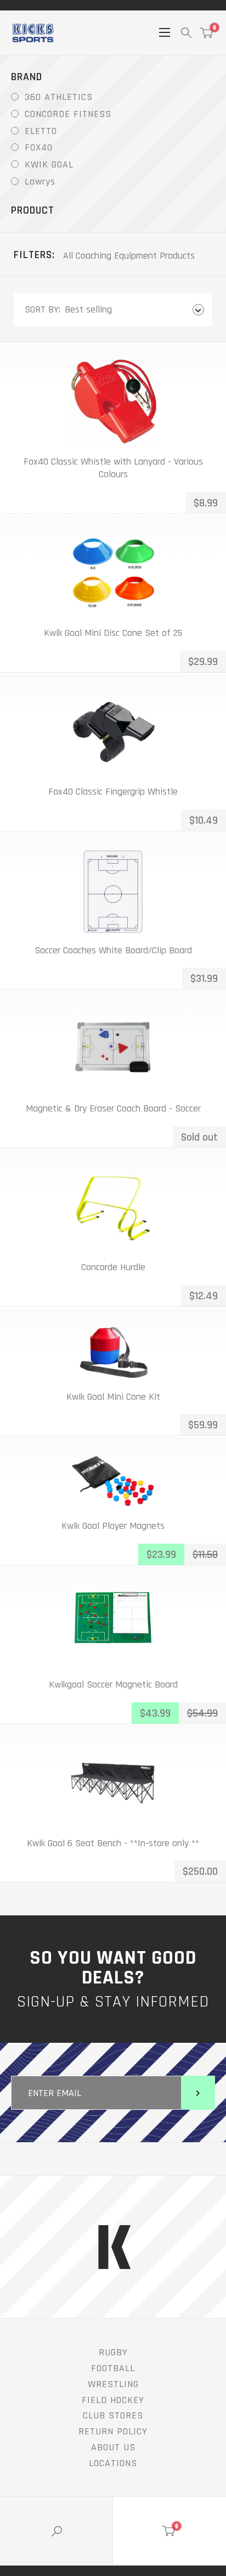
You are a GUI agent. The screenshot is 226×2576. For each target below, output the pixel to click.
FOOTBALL (113, 2368)
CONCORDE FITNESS (68, 114)
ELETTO (41, 131)
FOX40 (39, 147)
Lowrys (40, 181)
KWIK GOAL (49, 164)
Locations (113, 2463)
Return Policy (113, 2431)
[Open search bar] (186, 33)
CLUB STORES (113, 2415)
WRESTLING (113, 2384)
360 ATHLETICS (59, 97)
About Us (113, 2447)
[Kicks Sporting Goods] (33, 33)
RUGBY (113, 2352)
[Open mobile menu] (165, 32)
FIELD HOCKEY (113, 2400)
